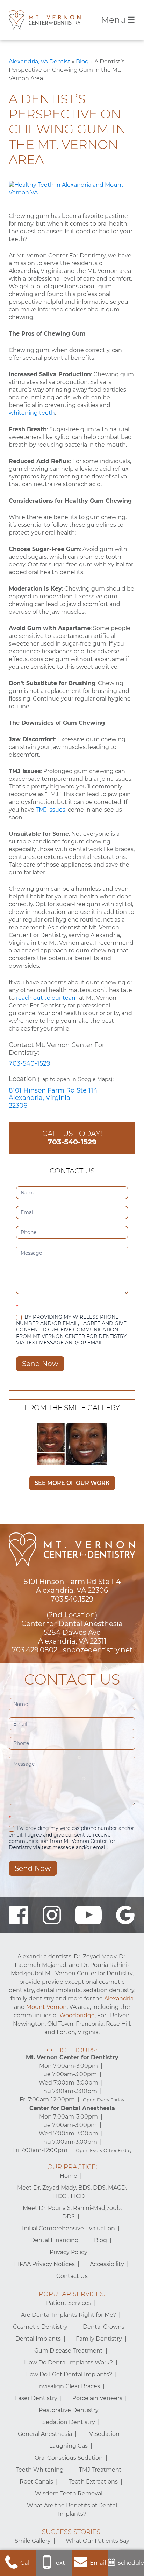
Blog (82, 61)
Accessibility (107, 2264)
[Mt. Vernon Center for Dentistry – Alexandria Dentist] (45, 20)
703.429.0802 (35, 1650)
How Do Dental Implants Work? (69, 2363)
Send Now (40, 1364)
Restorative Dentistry (69, 2410)
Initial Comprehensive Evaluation (69, 2228)
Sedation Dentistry (69, 2422)
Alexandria (119, 1999)
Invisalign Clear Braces (69, 2386)
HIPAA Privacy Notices (44, 2264)
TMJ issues (51, 810)
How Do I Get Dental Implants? (69, 2374)
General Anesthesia (45, 2434)
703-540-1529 (30, 1063)
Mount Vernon (46, 2007)
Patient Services (69, 2303)
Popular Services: (72, 2294)
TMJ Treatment (100, 2470)
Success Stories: (72, 2532)
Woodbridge (77, 2015)
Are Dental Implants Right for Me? (69, 2315)
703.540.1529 (72, 1599)
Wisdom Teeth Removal (69, 2494)
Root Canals (36, 2482)
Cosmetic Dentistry (40, 2327)
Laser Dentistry (36, 2398)
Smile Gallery (33, 2541)
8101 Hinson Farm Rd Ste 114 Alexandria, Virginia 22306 (53, 1098)
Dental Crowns (104, 2327)
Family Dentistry (99, 2339)
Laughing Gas (69, 2446)
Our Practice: (72, 2167)
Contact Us (72, 2276)
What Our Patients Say (98, 2541)
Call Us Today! (72, 1138)
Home (69, 2176)
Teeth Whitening (40, 2470)
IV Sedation (103, 2434)
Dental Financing (55, 2240)
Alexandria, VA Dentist (39, 61)
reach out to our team (47, 998)
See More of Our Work (72, 1483)
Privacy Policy (69, 2252)
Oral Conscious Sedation (69, 2458)
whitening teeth (32, 413)
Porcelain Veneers (97, 2398)
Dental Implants (38, 2339)
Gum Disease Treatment (69, 2351)
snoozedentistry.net (98, 1650)
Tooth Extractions (93, 2482)
